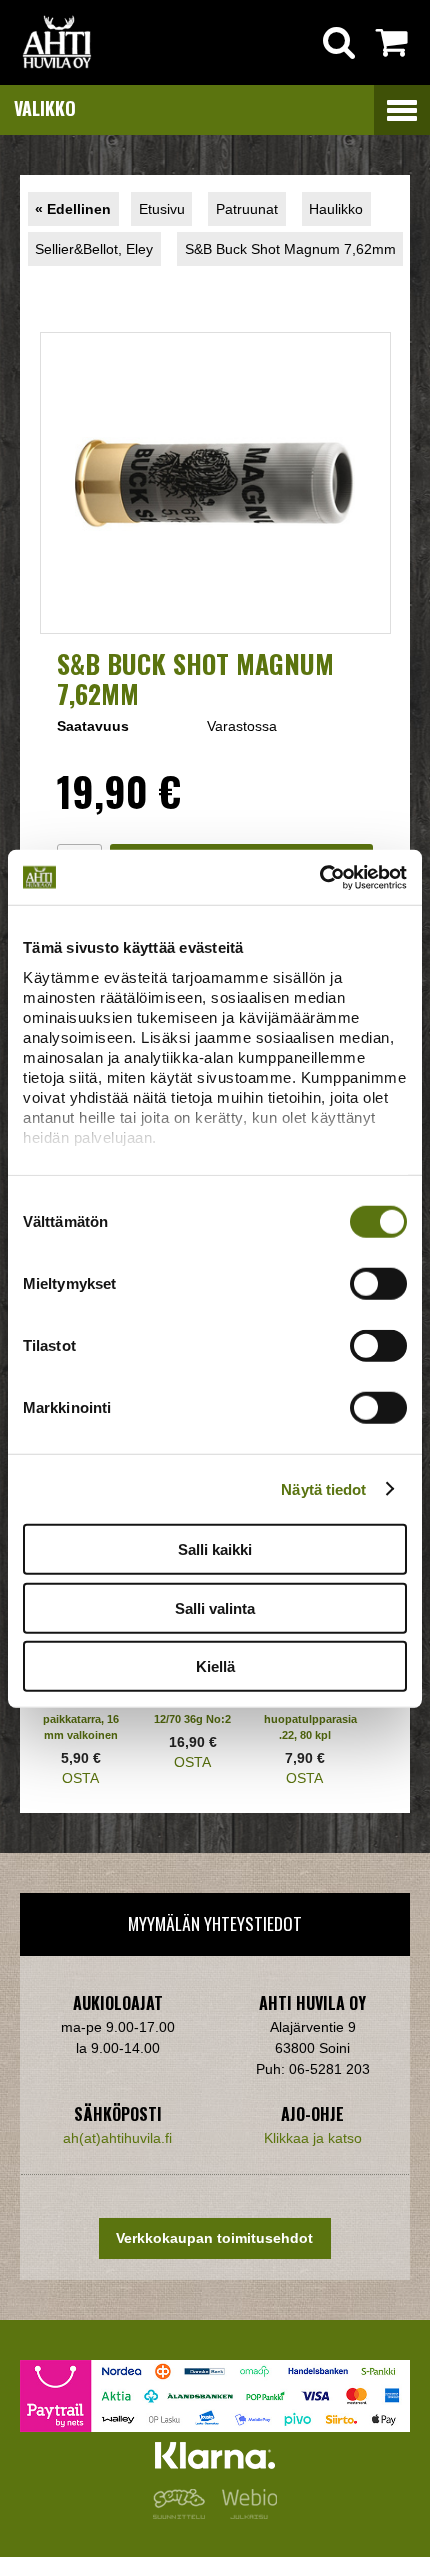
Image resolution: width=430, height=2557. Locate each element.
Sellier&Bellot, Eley (94, 249)
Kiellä (215, 1666)
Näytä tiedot (323, 1488)
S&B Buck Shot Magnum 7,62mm (290, 249)
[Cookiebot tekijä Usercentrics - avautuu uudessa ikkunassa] (319, 877)
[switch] (378, 1284)
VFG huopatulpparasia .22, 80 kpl (310, 1719)
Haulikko (336, 209)
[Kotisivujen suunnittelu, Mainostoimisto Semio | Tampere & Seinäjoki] (183, 2514)
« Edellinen (73, 209)
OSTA (80, 1778)
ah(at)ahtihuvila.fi (117, 2138)
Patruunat (247, 209)
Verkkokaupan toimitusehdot (214, 2238)
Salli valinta (215, 1607)
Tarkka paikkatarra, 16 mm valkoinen (81, 1719)
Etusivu (162, 209)
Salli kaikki (215, 1549)
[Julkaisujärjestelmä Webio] (245, 2514)
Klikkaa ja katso (313, 2138)
